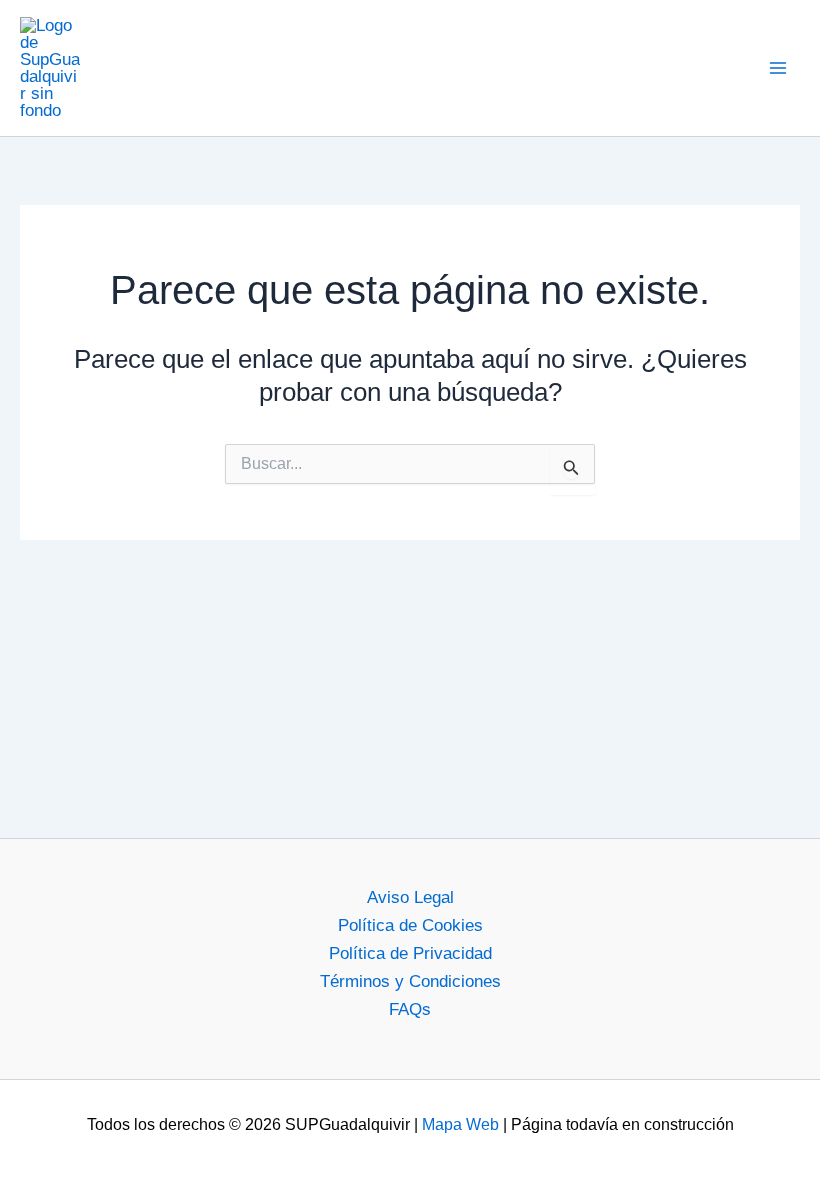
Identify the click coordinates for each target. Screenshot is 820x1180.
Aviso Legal (410, 897)
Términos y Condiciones (410, 981)
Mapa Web (460, 1124)
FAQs (410, 1009)
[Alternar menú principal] (778, 68)
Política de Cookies (410, 925)
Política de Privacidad (410, 953)
